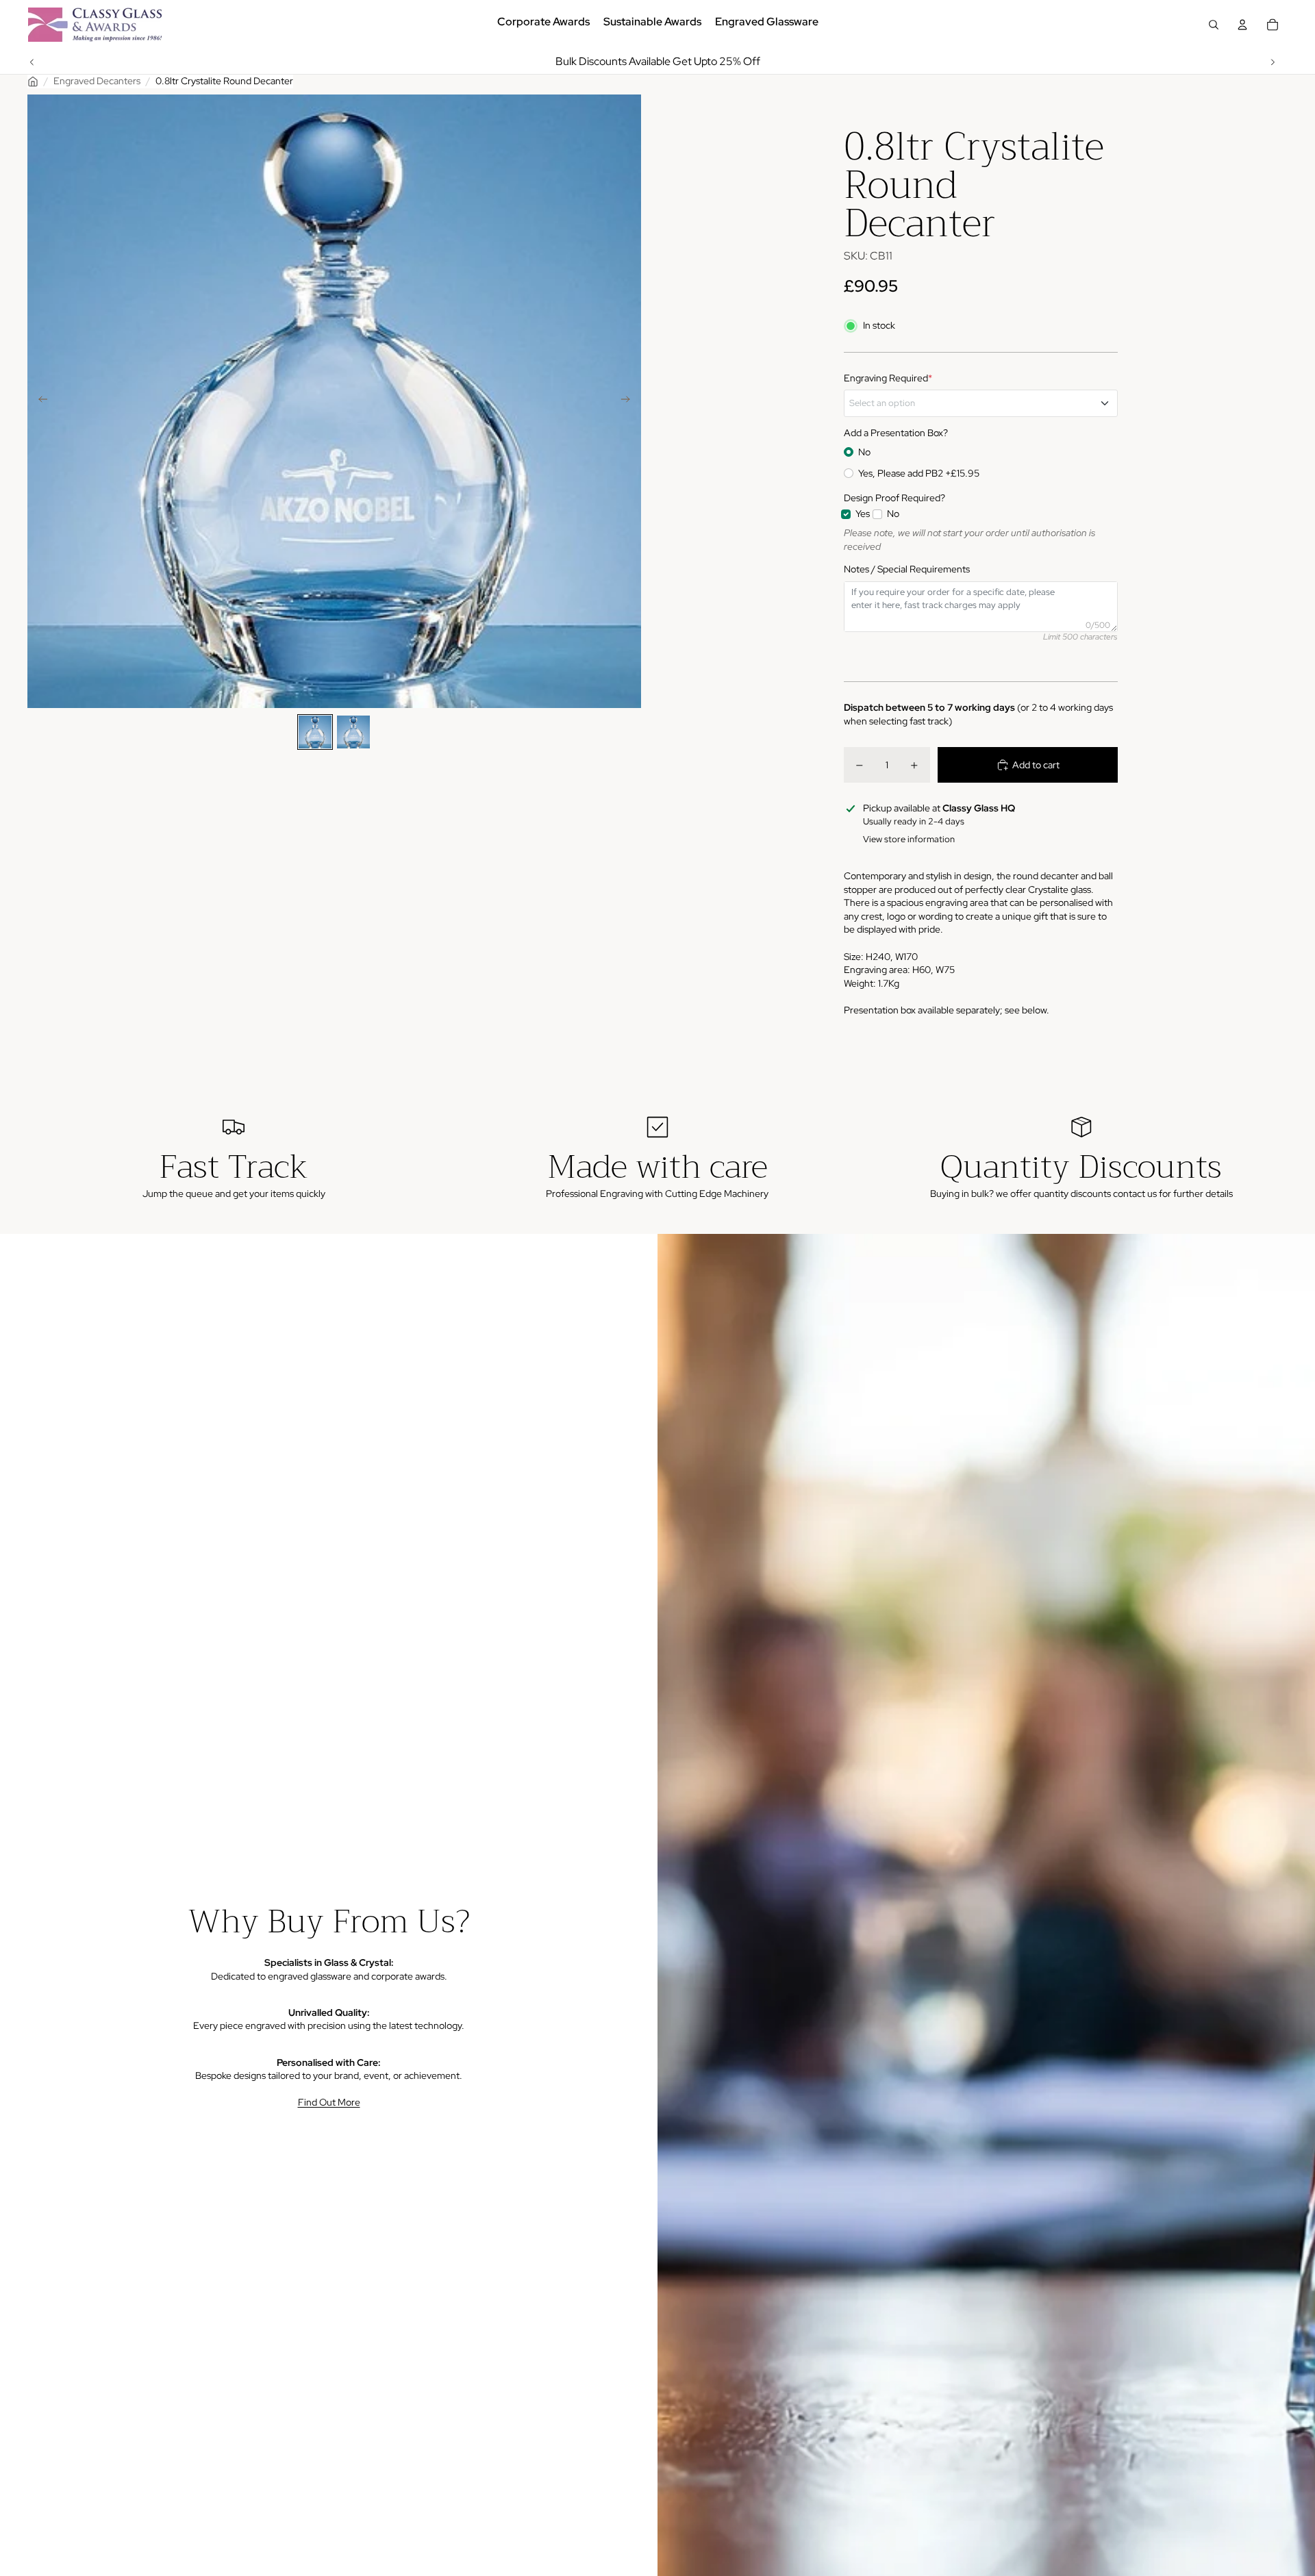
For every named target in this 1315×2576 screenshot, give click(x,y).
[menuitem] (543, 25)
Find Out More (329, 2102)
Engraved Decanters (97, 81)
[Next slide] (1273, 62)
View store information (909, 839)
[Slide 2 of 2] (353, 732)
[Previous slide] (32, 62)
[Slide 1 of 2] (315, 732)
